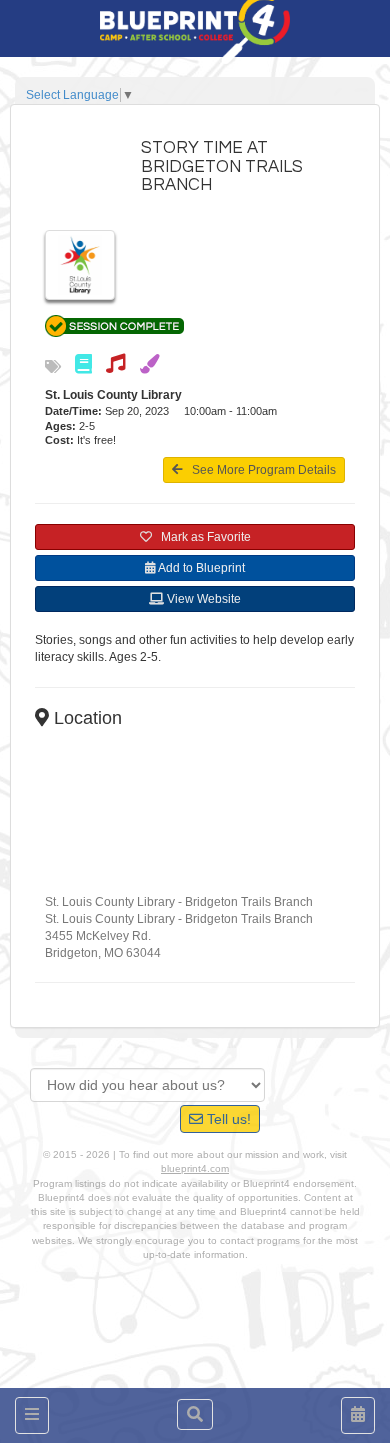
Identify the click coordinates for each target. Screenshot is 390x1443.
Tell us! (227, 1119)
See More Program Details (259, 470)
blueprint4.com (195, 1168)
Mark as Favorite (201, 537)
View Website (202, 599)
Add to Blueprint (200, 568)
